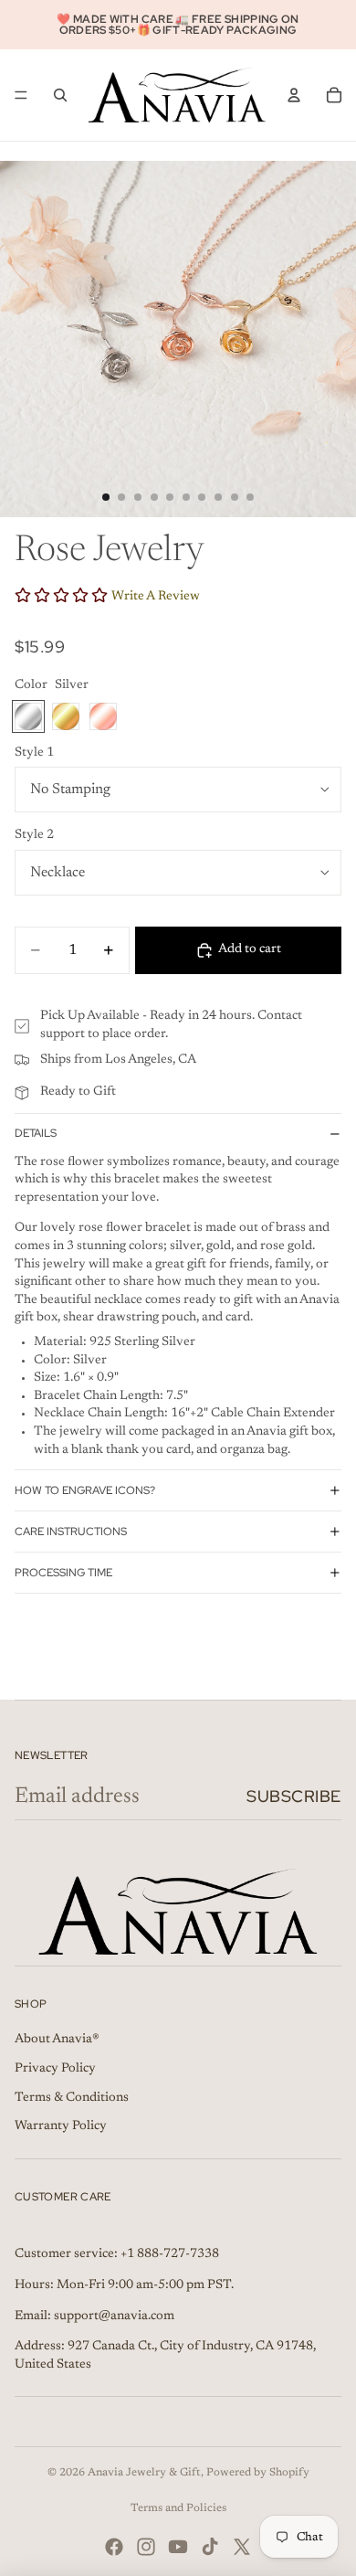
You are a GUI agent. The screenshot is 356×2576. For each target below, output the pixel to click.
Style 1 (34, 753)
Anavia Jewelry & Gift (144, 2473)
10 (250, 497)
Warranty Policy (61, 2126)
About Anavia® (57, 2040)
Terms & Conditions (72, 2098)
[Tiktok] (210, 2547)
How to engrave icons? (85, 1490)
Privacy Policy (55, 2069)
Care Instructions (71, 1532)
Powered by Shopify (258, 2473)
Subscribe (294, 1796)
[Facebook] (114, 2547)
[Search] (60, 95)
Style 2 (34, 835)
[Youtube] (178, 2547)
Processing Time (63, 1573)
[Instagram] (146, 2547)
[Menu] (21, 95)
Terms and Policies (178, 2508)
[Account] (294, 95)
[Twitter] (242, 2547)
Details (36, 1133)
